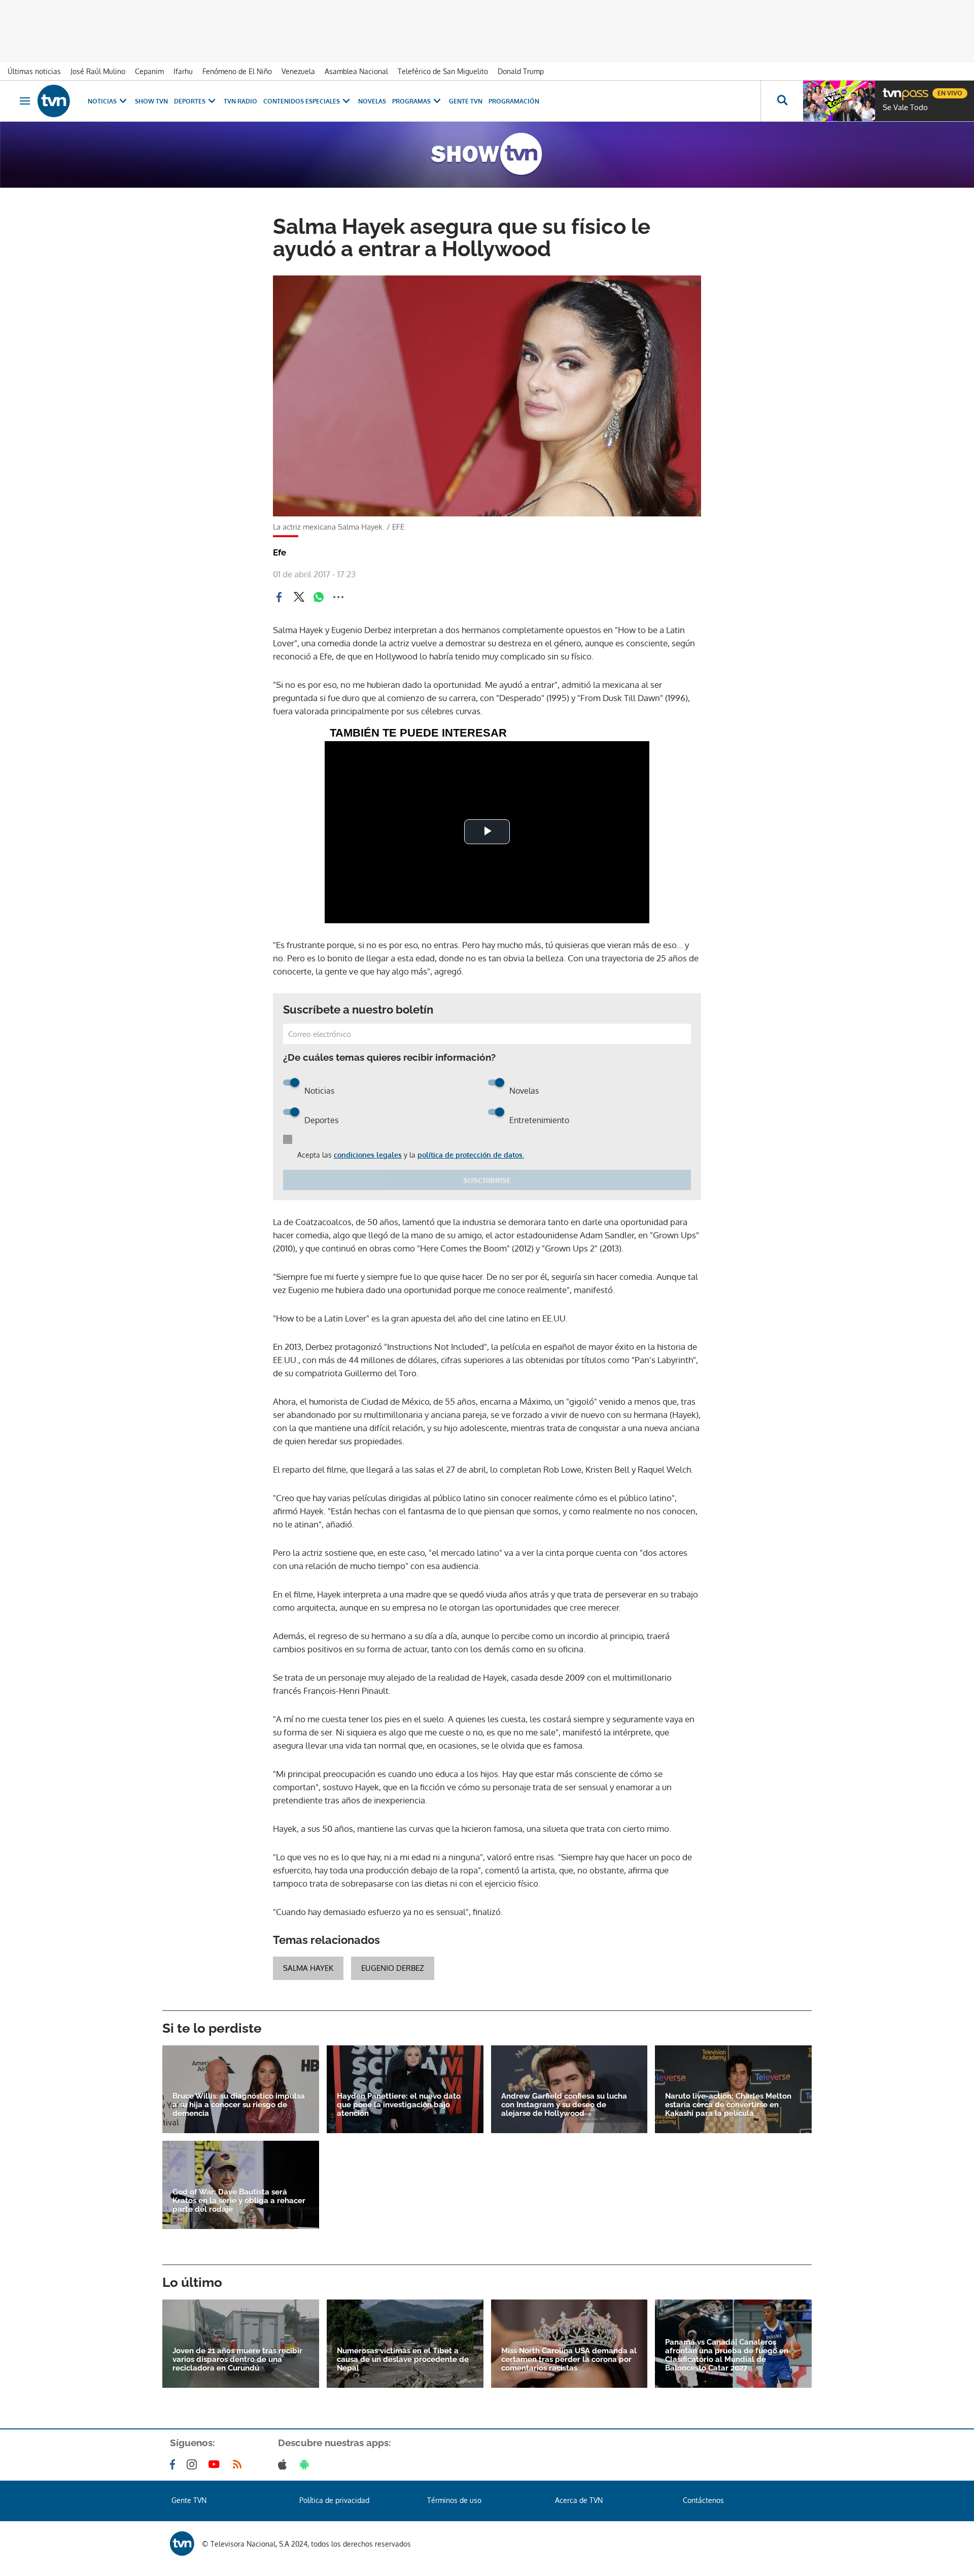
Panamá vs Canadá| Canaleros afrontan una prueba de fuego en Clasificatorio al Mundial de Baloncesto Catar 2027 (727, 2355)
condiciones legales (368, 1155)
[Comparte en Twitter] (299, 597)
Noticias (102, 101)
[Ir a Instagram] (194, 2464)
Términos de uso (454, 2500)
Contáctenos (703, 2500)
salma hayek (308, 1968)
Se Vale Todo (905, 108)
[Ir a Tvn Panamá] (54, 101)
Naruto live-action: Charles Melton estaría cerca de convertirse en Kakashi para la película (728, 2105)
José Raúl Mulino (98, 71)
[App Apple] (284, 2464)
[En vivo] (891, 89)
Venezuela (298, 71)
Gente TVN (466, 101)
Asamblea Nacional (356, 71)
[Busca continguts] (782, 101)
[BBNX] (182, 2544)
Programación (514, 101)
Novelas (372, 101)
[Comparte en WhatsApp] (319, 597)
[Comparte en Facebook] (279, 597)
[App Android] (306, 2464)
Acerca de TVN (579, 2500)
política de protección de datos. (471, 1155)
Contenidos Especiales (302, 101)
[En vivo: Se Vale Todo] (839, 101)
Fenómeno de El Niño (237, 71)
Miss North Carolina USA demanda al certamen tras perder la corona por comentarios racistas (569, 2360)
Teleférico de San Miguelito (443, 71)
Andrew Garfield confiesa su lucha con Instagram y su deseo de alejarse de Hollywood (564, 2105)
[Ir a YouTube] (216, 2464)
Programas (411, 101)
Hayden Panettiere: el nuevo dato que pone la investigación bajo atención (399, 2105)
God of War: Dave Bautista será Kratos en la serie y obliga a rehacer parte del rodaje (239, 2201)
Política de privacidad (334, 2500)
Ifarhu (183, 71)
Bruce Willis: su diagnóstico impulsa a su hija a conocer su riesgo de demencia (239, 2105)
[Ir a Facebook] (175, 2464)
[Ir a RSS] (239, 2464)
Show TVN (151, 101)
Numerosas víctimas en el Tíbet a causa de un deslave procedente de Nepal (403, 2360)
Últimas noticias (34, 71)
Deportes (190, 101)
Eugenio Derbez (393, 1968)
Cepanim (149, 71)
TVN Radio (240, 101)
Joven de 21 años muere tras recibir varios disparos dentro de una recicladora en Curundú (237, 2360)
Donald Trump (521, 71)
